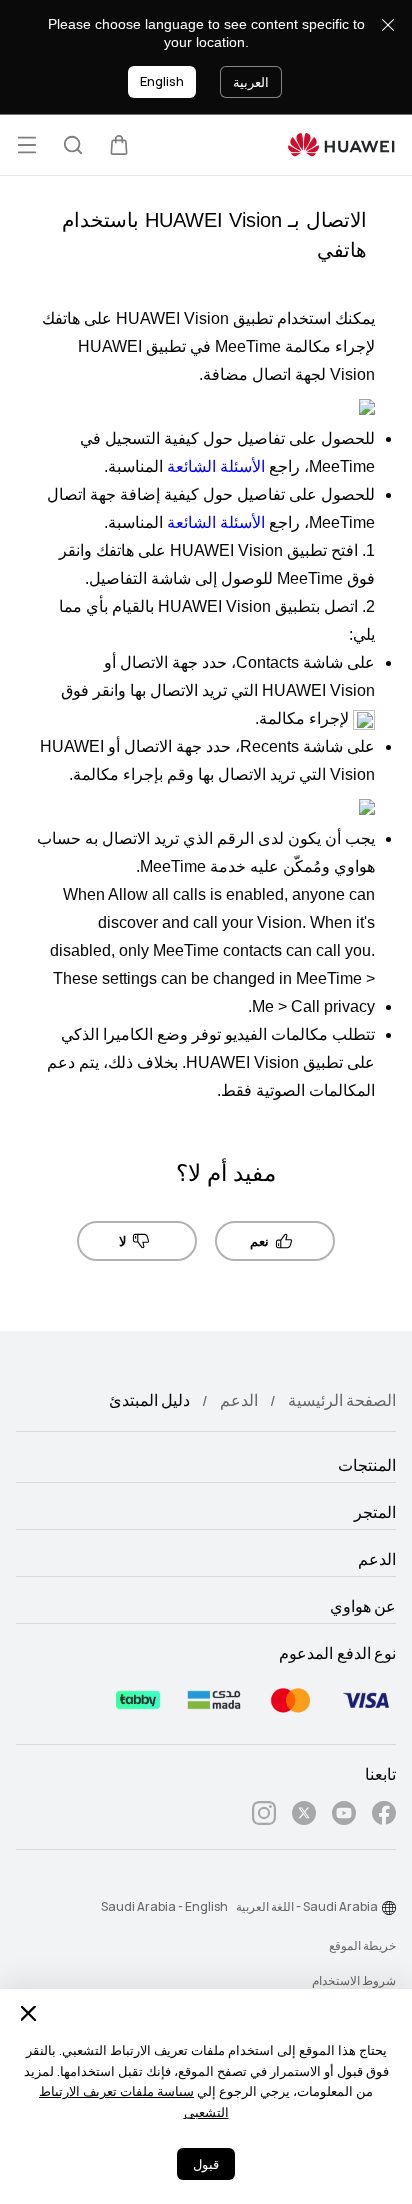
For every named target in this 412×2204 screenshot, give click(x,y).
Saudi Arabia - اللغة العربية (307, 1907)
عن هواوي (363, 1607)
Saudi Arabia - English (164, 1907)
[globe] (389, 1908)
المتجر (375, 1513)
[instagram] (264, 1816)
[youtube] (344, 1816)
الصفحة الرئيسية (342, 1400)
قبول (206, 2164)
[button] (119, 145)
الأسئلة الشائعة (216, 466)
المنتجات (367, 1466)
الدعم (239, 1400)
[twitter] (304, 1816)
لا (122, 1241)
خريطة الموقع (362, 1946)
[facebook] (384, 1816)
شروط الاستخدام (354, 1981)
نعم (259, 1241)
